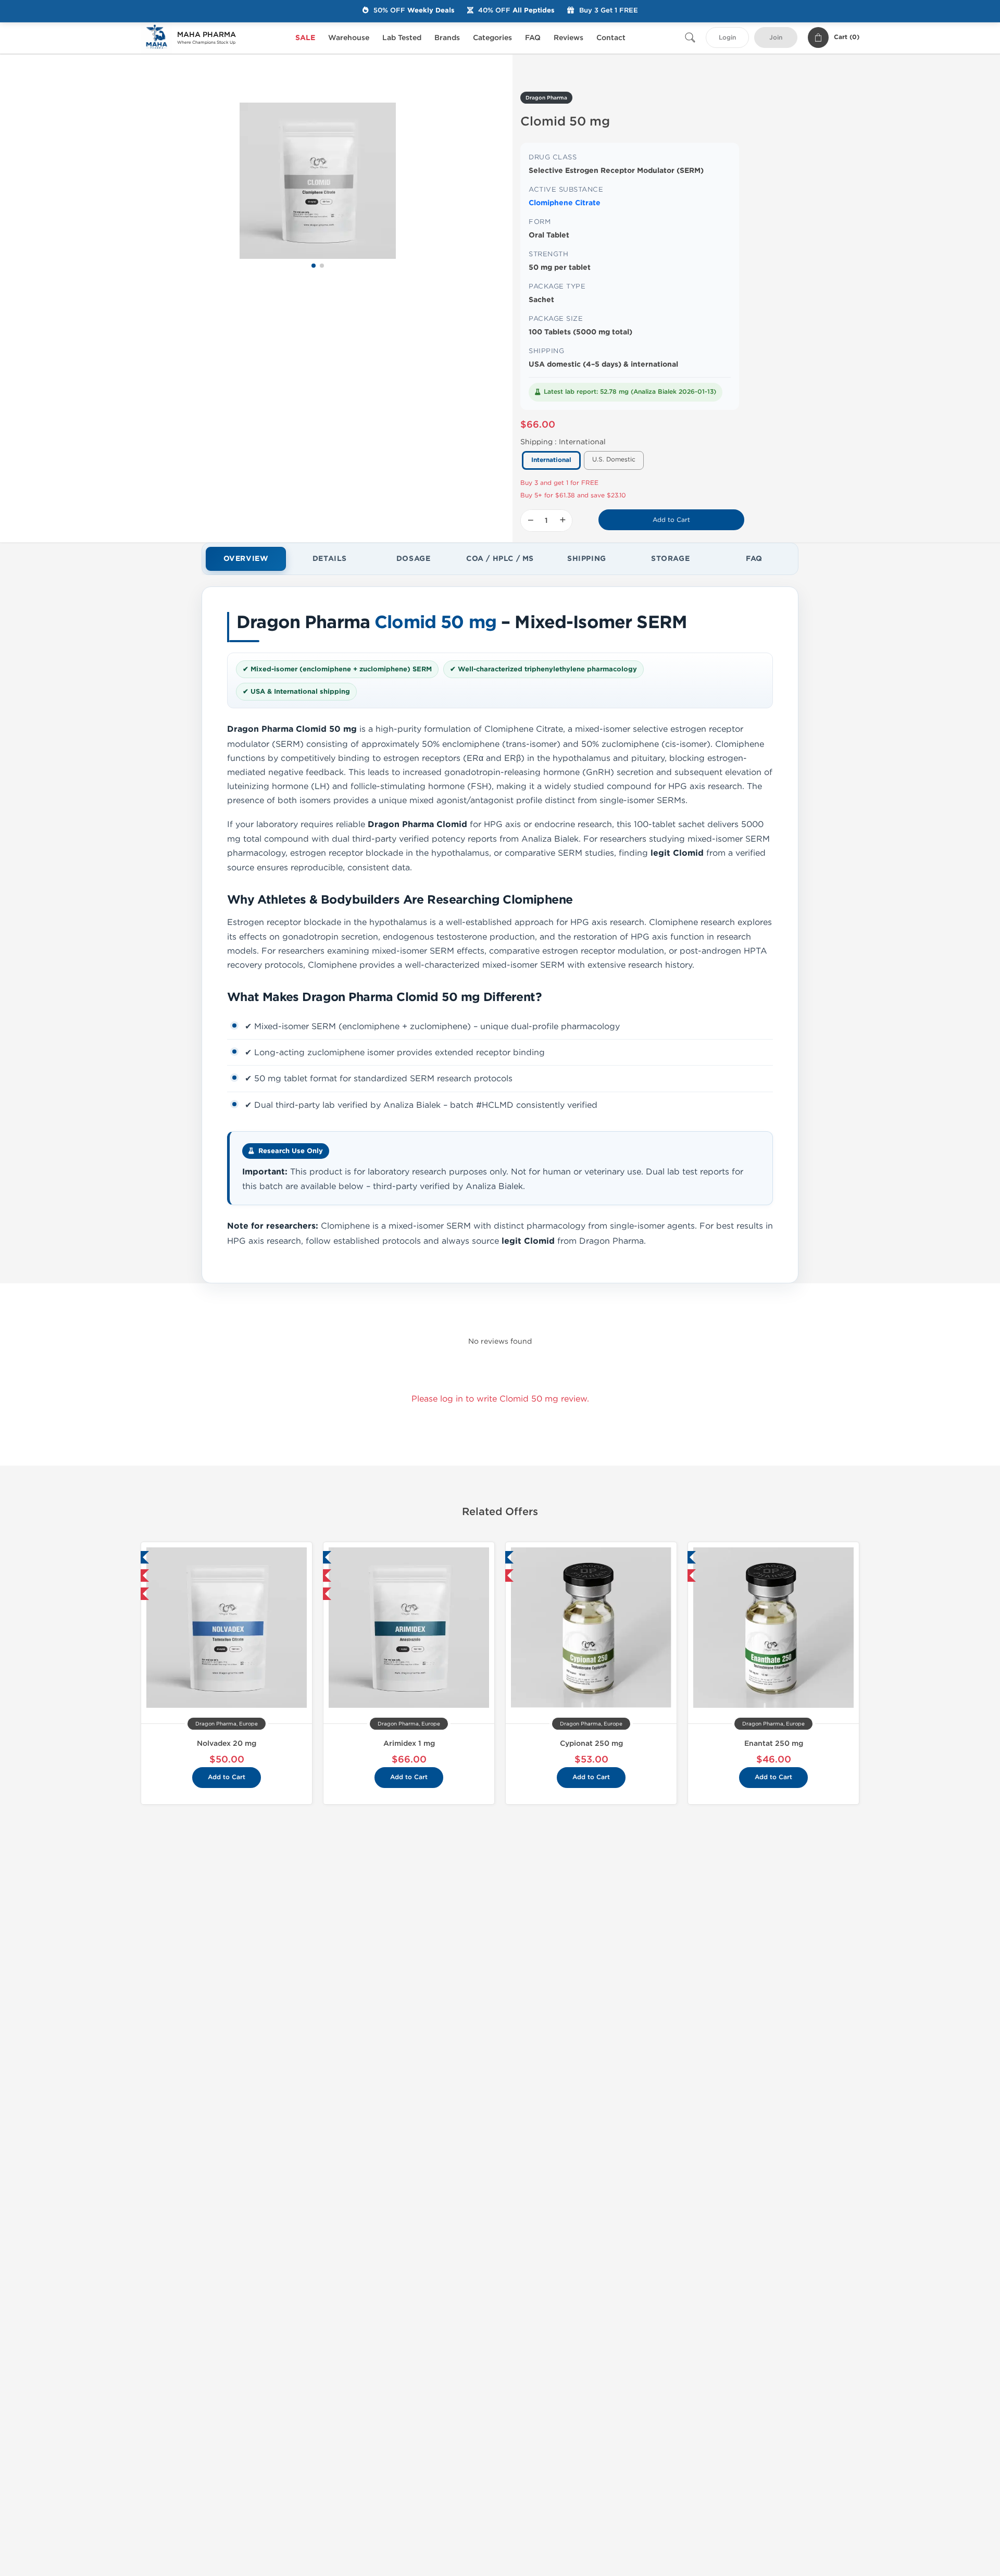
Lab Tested (402, 38)
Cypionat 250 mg (591, 1743)
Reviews (568, 38)
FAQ (533, 38)
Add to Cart (671, 520)
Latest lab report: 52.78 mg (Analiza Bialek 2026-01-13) (630, 392)
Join (776, 38)
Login (727, 38)
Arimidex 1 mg (409, 1743)
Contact (611, 38)
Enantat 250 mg (774, 1743)
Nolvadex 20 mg (227, 1743)
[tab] (246, 559)
